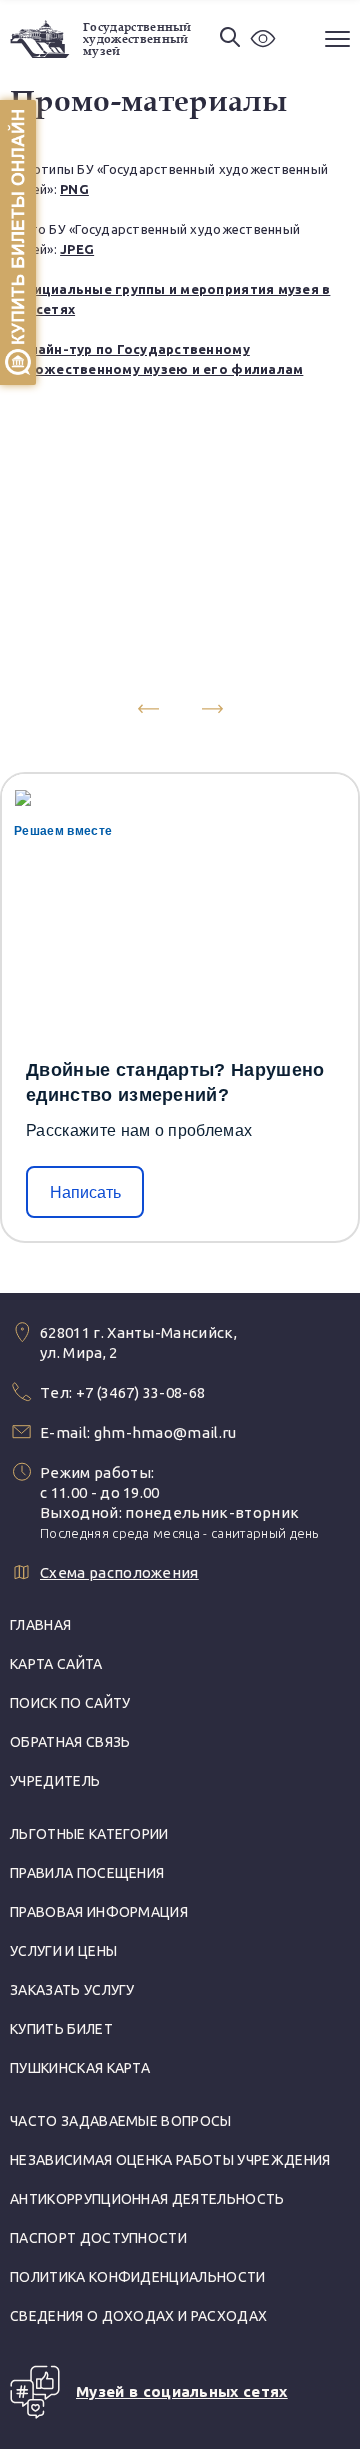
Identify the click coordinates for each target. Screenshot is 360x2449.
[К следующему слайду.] (212, 709)
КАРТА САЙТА (56, 1664)
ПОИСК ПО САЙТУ (70, 1703)
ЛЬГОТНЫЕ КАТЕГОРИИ (89, 1834)
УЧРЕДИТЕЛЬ (55, 1781)
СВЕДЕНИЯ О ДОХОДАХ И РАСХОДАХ (138, 2316)
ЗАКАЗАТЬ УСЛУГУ (72, 1990)
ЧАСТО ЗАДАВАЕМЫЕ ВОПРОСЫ (121, 2121)
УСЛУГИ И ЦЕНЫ (63, 1951)
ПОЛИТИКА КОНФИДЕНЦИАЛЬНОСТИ (138, 2277)
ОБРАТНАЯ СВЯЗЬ (70, 1742)
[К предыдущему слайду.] (147, 709)
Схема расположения (119, 1572)
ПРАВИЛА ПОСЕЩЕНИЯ (87, 1873)
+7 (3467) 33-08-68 (141, 1392)
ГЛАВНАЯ (40, 1625)
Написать (85, 1192)
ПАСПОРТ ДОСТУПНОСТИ (98, 2238)
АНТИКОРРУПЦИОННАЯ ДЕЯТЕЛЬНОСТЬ (147, 2199)
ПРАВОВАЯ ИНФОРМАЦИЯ (99, 1912)
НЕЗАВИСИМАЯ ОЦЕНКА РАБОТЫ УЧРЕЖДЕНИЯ (170, 2160)
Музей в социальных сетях (182, 2391)
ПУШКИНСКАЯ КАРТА (80, 2068)
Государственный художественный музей (137, 39)
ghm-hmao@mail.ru (165, 1432)
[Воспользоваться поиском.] (230, 38)
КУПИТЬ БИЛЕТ (61, 2029)
